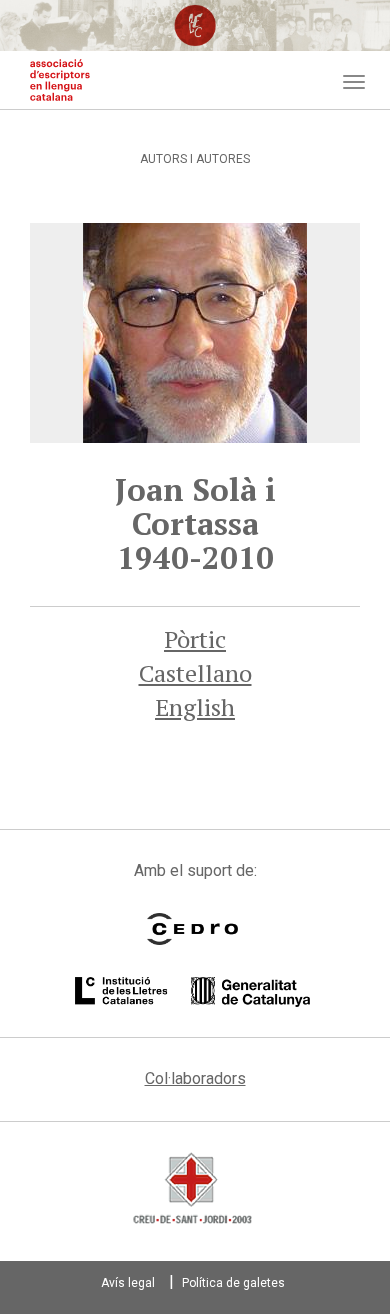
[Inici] (60, 80)
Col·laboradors (195, 1078)
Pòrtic (195, 639)
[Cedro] (192, 929)
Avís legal (128, 1283)
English (195, 707)
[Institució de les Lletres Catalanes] (192, 992)
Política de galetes (233, 1283)
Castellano (195, 673)
